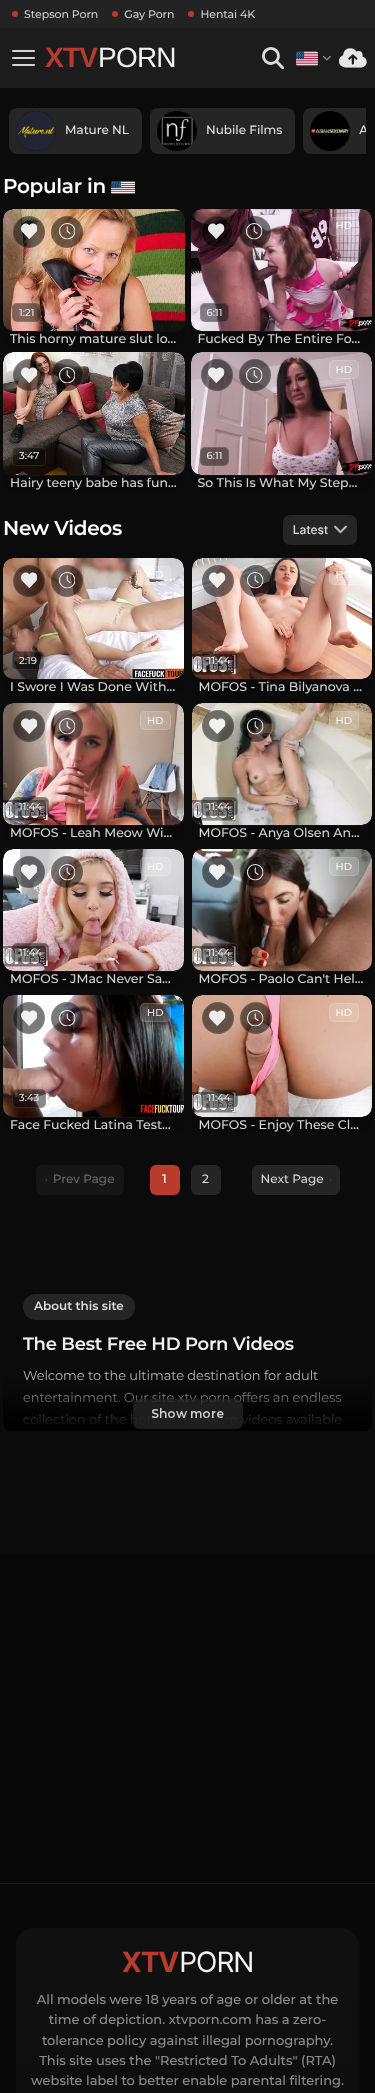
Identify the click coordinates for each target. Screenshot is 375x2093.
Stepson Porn (61, 14)
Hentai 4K (227, 14)
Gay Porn (149, 14)
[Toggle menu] (23, 58)
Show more (187, 1413)
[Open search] (272, 58)
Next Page (292, 1179)
